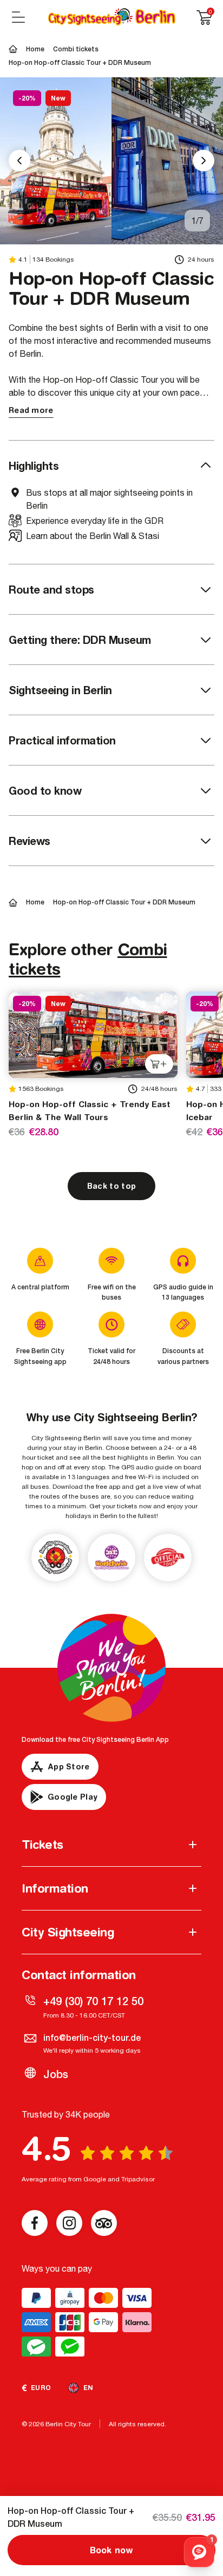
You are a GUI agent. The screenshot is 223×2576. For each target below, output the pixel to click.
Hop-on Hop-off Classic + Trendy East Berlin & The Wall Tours (90, 1111)
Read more (31, 410)
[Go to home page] (112, 17)
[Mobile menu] (18, 17)
